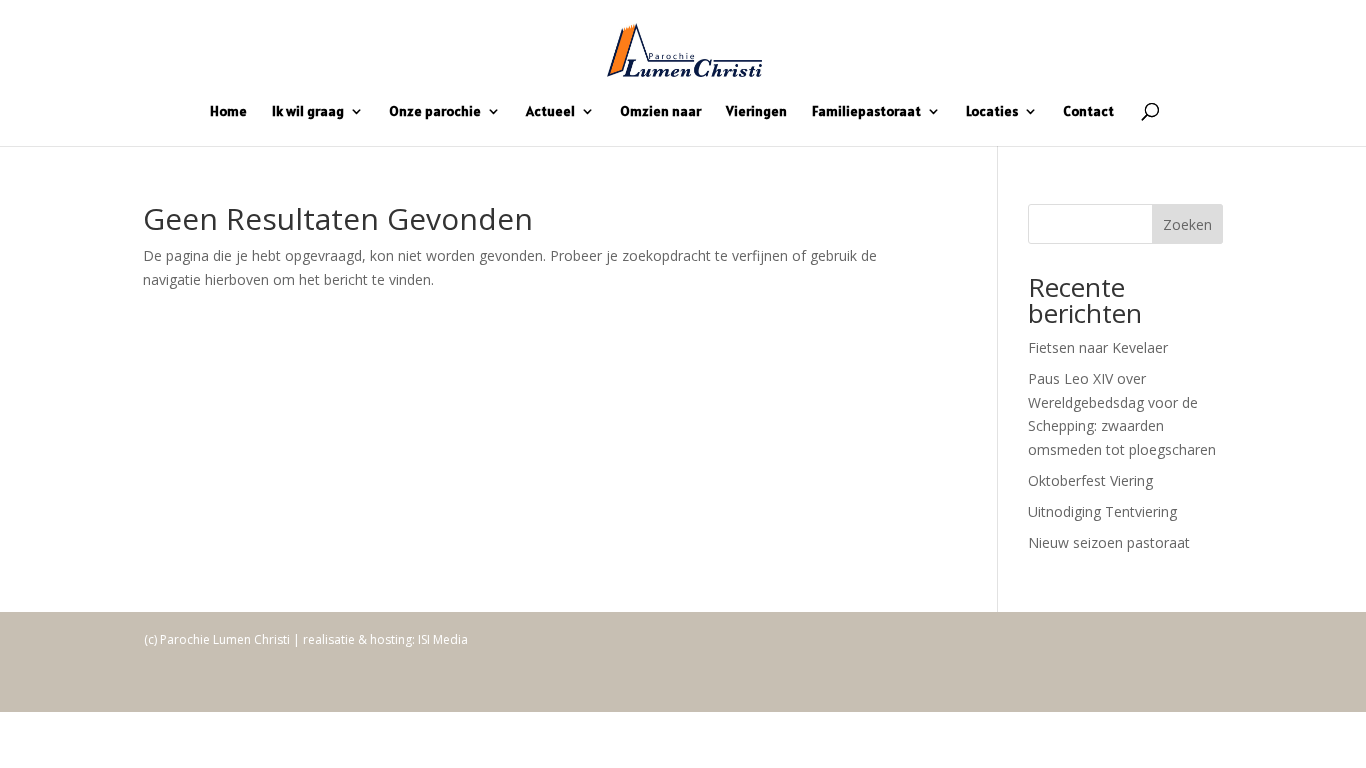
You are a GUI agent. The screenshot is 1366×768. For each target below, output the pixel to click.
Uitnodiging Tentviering (1102, 511)
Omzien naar (660, 112)
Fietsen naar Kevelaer (1098, 347)
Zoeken (1187, 224)
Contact (1088, 112)
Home (228, 112)
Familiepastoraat (866, 112)
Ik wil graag (308, 112)
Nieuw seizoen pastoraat (1109, 542)
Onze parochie (435, 112)
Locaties (992, 112)
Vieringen (756, 112)
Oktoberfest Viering (1090, 480)
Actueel (550, 112)
